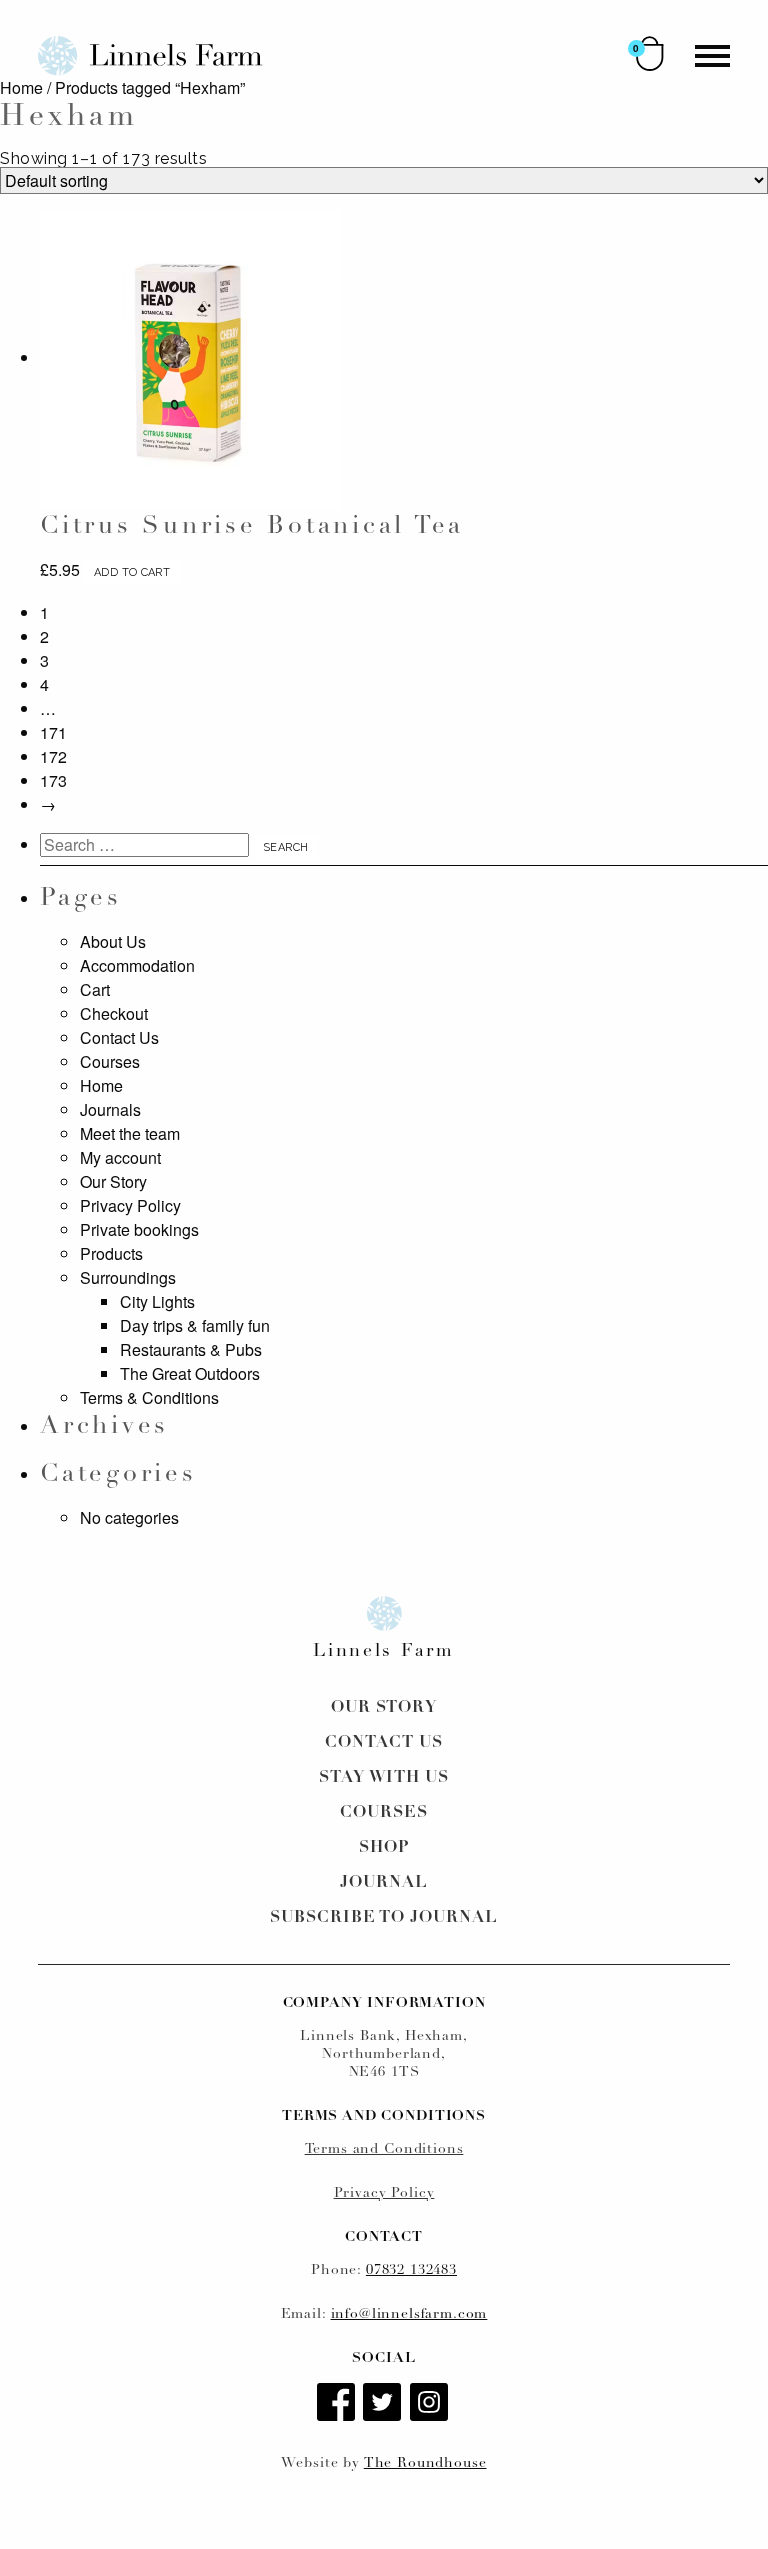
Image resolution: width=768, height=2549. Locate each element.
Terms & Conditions (149, 1397)
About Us (113, 941)
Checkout (114, 1013)
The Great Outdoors (190, 1373)
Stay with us (384, 1778)
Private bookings (139, 1229)
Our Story (113, 1181)
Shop (384, 1848)
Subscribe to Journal (384, 1918)
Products (111, 1253)
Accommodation (137, 965)
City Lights (157, 1301)
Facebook (338, 2404)
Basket (650, 53)
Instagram (431, 2404)
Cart (95, 989)
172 (53, 756)
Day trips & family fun (195, 1325)
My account (120, 1157)
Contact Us (119, 1037)
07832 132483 (411, 2270)
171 (53, 732)
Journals (110, 1109)
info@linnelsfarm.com (409, 2314)
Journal (384, 1883)
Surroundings (128, 1277)
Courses (110, 1061)
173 (53, 780)
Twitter (384, 2404)
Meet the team (130, 1133)
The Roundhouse (425, 2463)
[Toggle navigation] (712, 56)
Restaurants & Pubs (191, 1349)
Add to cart (132, 572)
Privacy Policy (130, 1205)
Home (21, 87)
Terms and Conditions (384, 2149)
